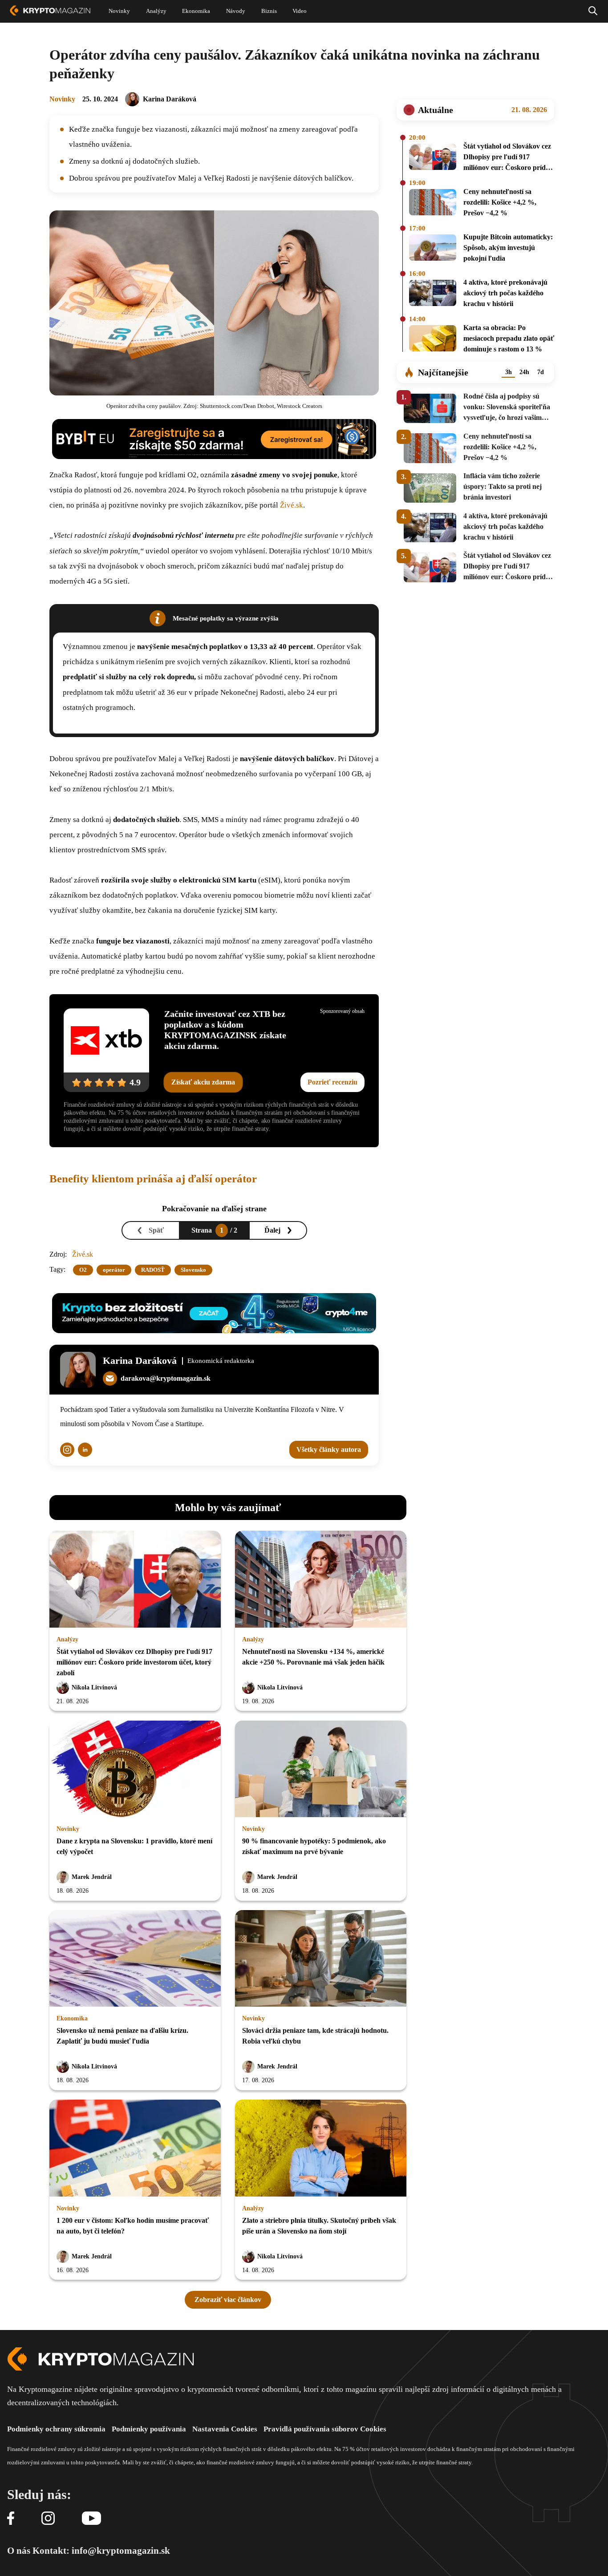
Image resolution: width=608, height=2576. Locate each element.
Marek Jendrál (92, 1877)
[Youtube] (91, 2519)
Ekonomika (72, 2018)
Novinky (62, 99)
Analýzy (67, 1639)
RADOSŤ (153, 1270)
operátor (114, 1270)
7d (541, 372)
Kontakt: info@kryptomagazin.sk (101, 2551)
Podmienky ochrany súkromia (56, 2429)
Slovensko (193, 1270)
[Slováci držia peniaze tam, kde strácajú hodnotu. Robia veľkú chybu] (321, 1959)
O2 (83, 1270)
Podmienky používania (149, 2429)
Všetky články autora (329, 1449)
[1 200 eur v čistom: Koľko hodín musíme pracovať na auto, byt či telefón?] (135, 2149)
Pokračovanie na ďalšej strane (214, 1209)
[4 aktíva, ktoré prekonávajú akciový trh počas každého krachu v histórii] (433, 294)
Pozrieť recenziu (332, 1082)
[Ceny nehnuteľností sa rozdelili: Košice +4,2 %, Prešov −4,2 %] (433, 204)
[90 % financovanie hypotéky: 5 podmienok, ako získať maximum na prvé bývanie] (321, 1770)
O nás (19, 2551)
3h (509, 372)
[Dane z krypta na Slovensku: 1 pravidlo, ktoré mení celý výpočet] (135, 1770)
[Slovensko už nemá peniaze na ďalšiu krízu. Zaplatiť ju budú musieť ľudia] (135, 1959)
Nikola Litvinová (94, 1687)
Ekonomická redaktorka (221, 1361)
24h (524, 372)
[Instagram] (48, 2519)
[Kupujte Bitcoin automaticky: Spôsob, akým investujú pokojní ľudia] (433, 249)
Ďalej (272, 1230)
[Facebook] (11, 2519)
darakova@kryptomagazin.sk (166, 1378)
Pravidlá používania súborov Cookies (325, 2429)
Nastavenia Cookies (225, 2429)
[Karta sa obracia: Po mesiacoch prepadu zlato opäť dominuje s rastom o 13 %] (433, 340)
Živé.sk (292, 505)
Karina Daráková (170, 99)
